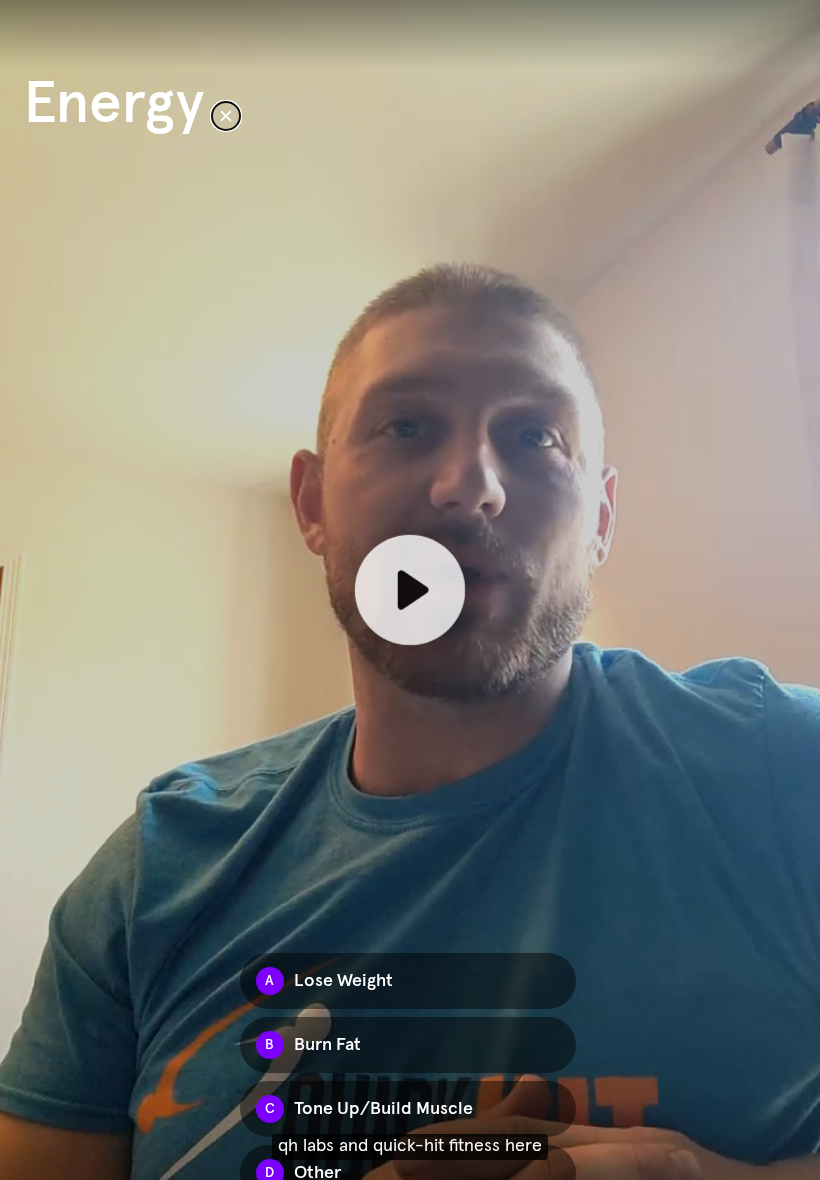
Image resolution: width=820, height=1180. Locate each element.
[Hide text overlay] (226, 116)
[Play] (410, 590)
